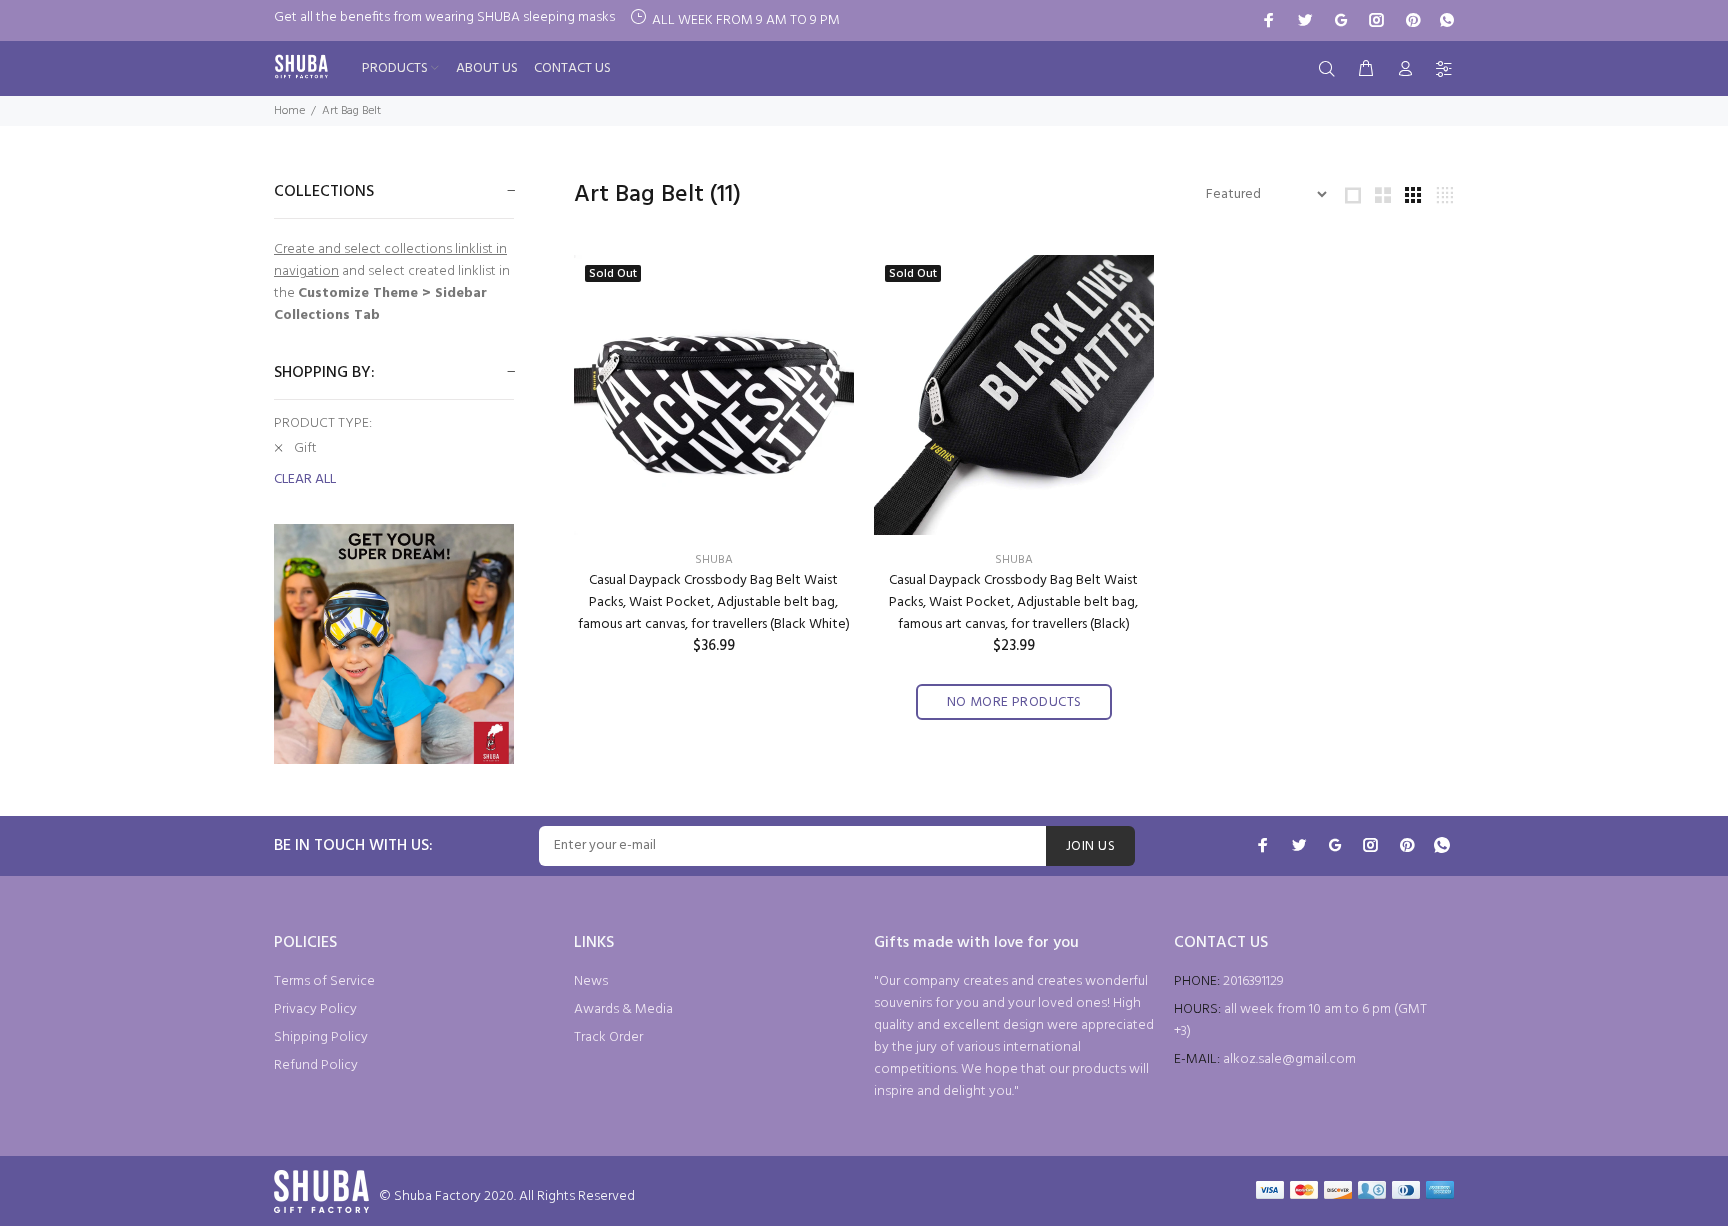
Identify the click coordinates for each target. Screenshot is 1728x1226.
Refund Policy (316, 1065)
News (591, 981)
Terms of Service (324, 981)
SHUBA (714, 560)
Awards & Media (623, 1009)
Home (289, 111)
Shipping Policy (321, 1037)
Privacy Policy (315, 1009)
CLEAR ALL (305, 480)
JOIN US (1090, 846)
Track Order (608, 1037)
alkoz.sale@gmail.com (1289, 1059)
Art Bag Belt (351, 111)
